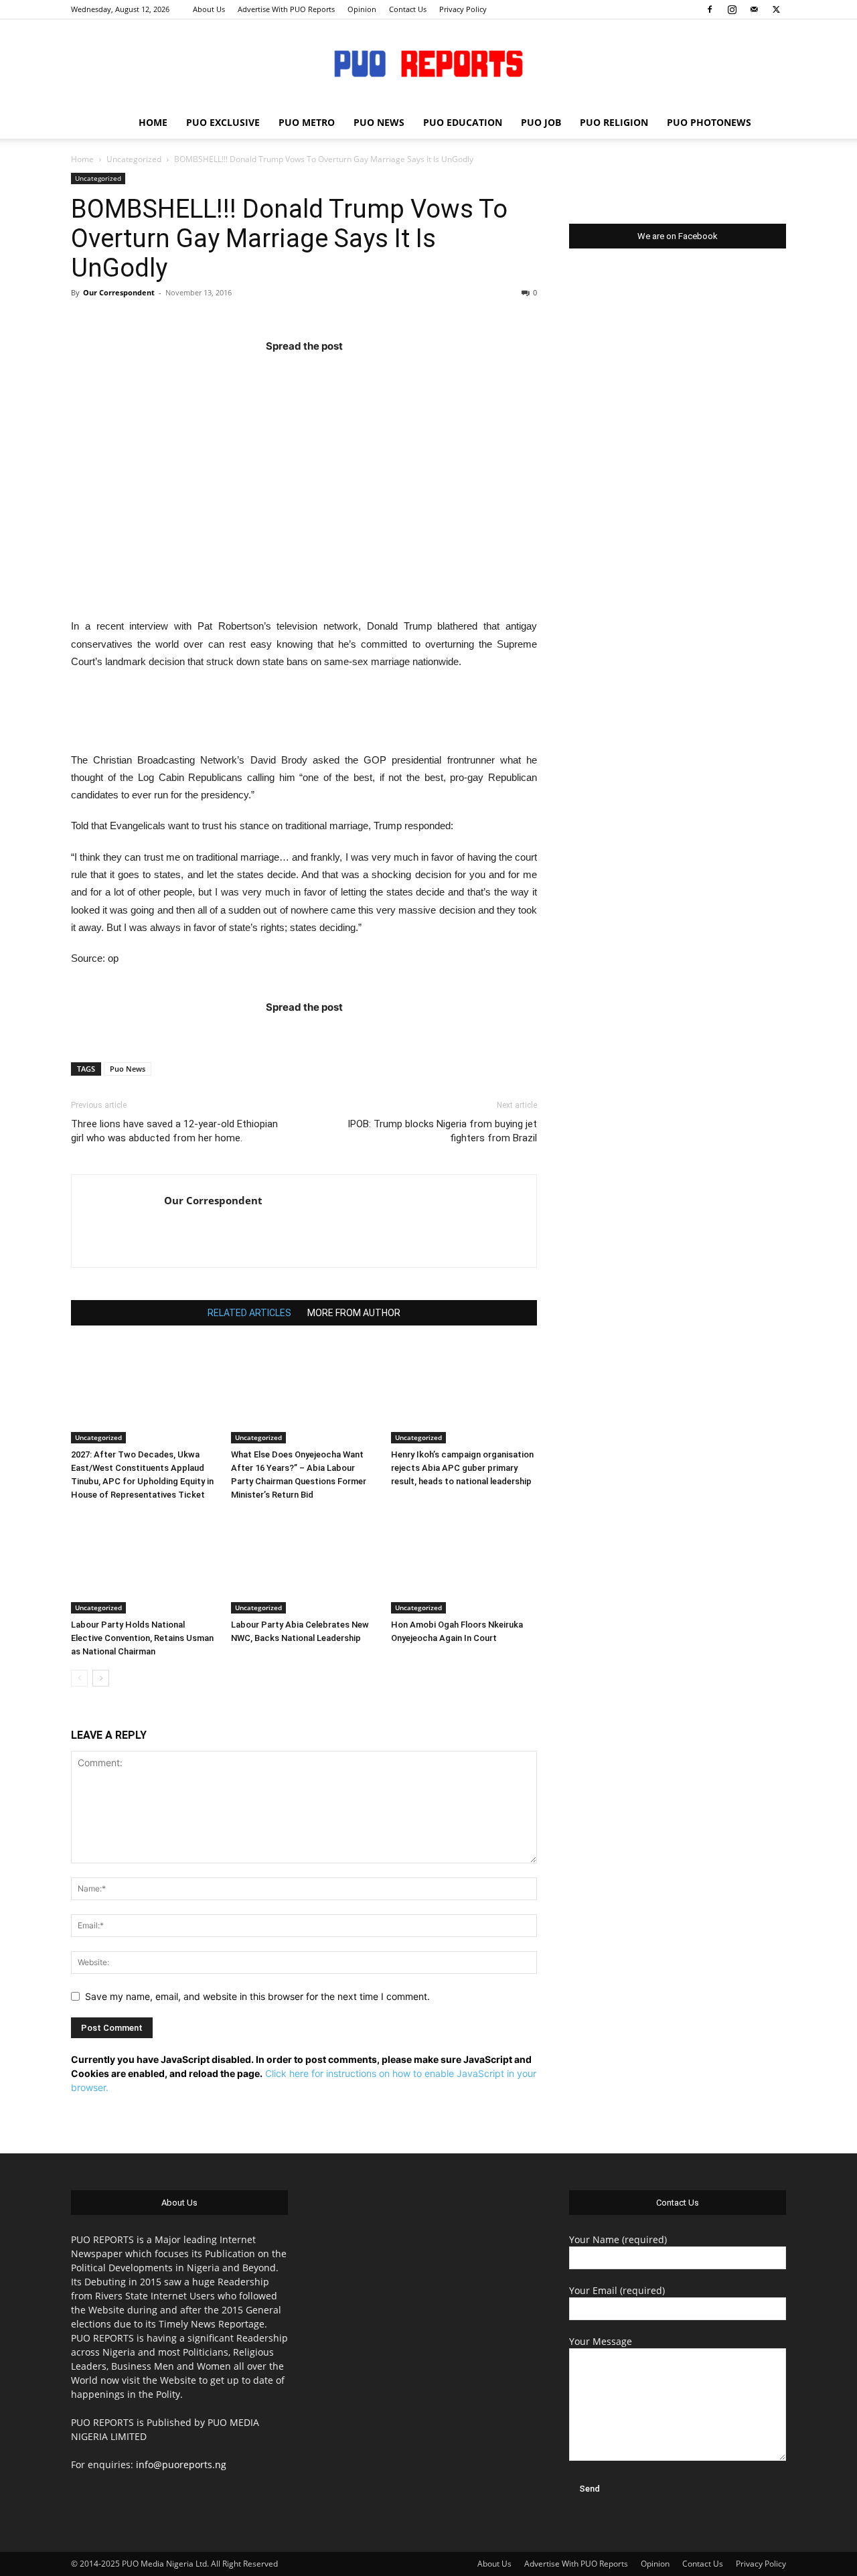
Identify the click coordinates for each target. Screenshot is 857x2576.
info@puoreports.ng (181, 2464)
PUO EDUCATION (463, 122)
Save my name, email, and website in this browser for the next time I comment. (257, 1996)
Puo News (128, 1069)
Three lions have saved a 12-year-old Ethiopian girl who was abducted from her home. (174, 1131)
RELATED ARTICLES (249, 1313)
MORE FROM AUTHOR (354, 1313)
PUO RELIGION (614, 122)
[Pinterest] (330, 373)
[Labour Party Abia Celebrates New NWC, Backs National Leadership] (304, 1563)
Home (82, 159)
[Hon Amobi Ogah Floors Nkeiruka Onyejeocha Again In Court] (464, 1563)
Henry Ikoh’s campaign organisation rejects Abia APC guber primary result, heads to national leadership (462, 1468)
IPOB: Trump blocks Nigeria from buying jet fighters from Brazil (442, 1131)
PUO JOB (541, 122)
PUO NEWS (379, 122)
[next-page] (101, 1678)
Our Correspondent (119, 292)
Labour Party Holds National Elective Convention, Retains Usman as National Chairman (142, 1638)
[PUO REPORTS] (428, 64)
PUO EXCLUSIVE (223, 122)
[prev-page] (79, 1678)
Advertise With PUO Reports (286, 9)
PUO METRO (307, 122)
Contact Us (408, 9)
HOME (153, 122)
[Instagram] (732, 9)
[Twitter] (776, 9)
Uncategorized (134, 159)
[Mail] (754, 9)
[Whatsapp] (382, 373)
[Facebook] (710, 9)
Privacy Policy (463, 9)
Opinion (362, 9)
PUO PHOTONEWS (709, 122)
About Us (209, 9)
